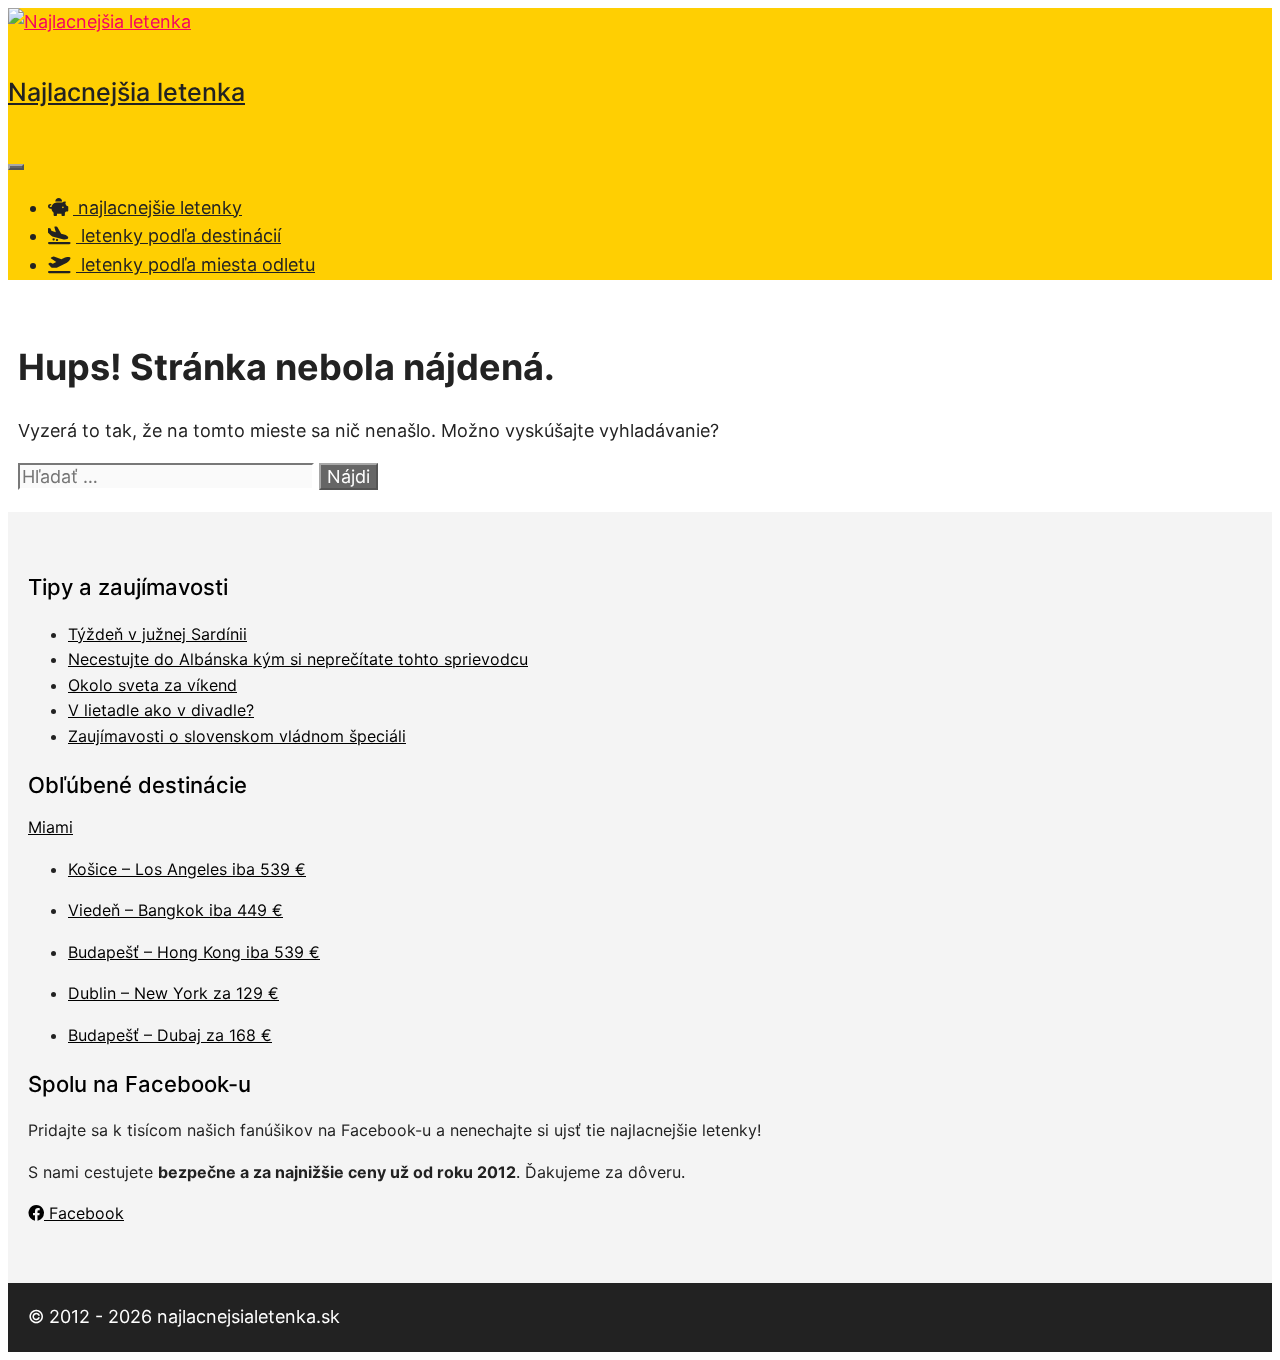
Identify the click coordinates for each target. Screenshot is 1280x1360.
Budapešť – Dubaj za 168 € (170, 1035)
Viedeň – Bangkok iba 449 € (175, 910)
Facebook (84, 1213)
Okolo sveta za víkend (152, 685)
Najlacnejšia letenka (126, 92)
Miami (50, 827)
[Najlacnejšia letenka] (99, 21)
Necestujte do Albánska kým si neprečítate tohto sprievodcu (298, 659)
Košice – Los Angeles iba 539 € (187, 869)
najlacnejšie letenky (157, 207)
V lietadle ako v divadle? (161, 710)
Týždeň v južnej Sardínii (157, 634)
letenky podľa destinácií (178, 235)
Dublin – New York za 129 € (173, 993)
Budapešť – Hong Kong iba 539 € (194, 952)
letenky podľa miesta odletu (195, 264)
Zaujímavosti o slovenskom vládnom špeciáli (237, 736)
